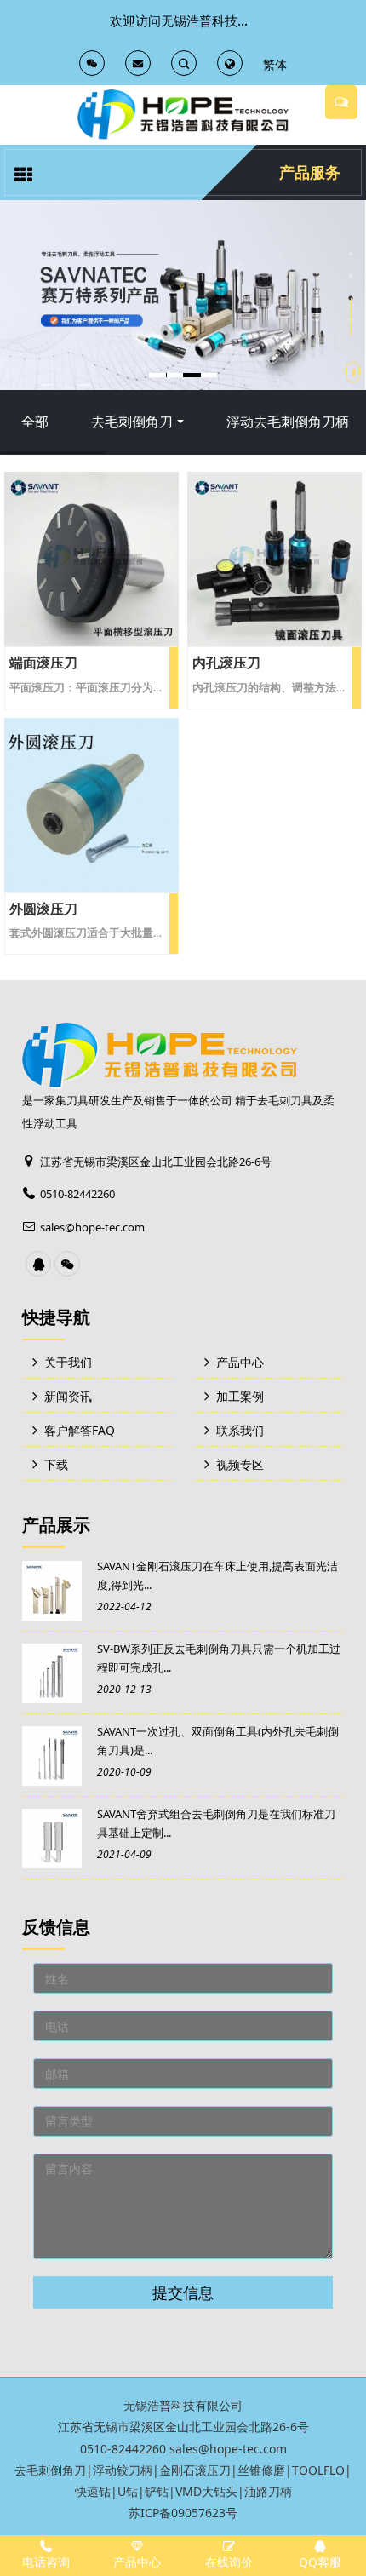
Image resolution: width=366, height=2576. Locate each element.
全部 (35, 422)
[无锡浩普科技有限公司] (183, 115)
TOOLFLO (318, 2470)
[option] (183, 295)
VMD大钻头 (206, 2491)
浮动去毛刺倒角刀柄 (288, 422)
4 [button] (351, 320)
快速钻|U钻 (106, 2491)
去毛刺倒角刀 (132, 422)
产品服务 (310, 172)
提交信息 (183, 2292)
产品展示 (56, 1525)
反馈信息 (56, 1927)
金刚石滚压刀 (195, 2470)
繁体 (275, 64)
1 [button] (351, 254)
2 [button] (351, 276)
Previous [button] (9, 376)
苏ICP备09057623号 (183, 2513)
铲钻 (157, 2491)
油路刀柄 (268, 2491)
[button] (47, 384)
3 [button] (351, 298)
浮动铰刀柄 (123, 2470)
